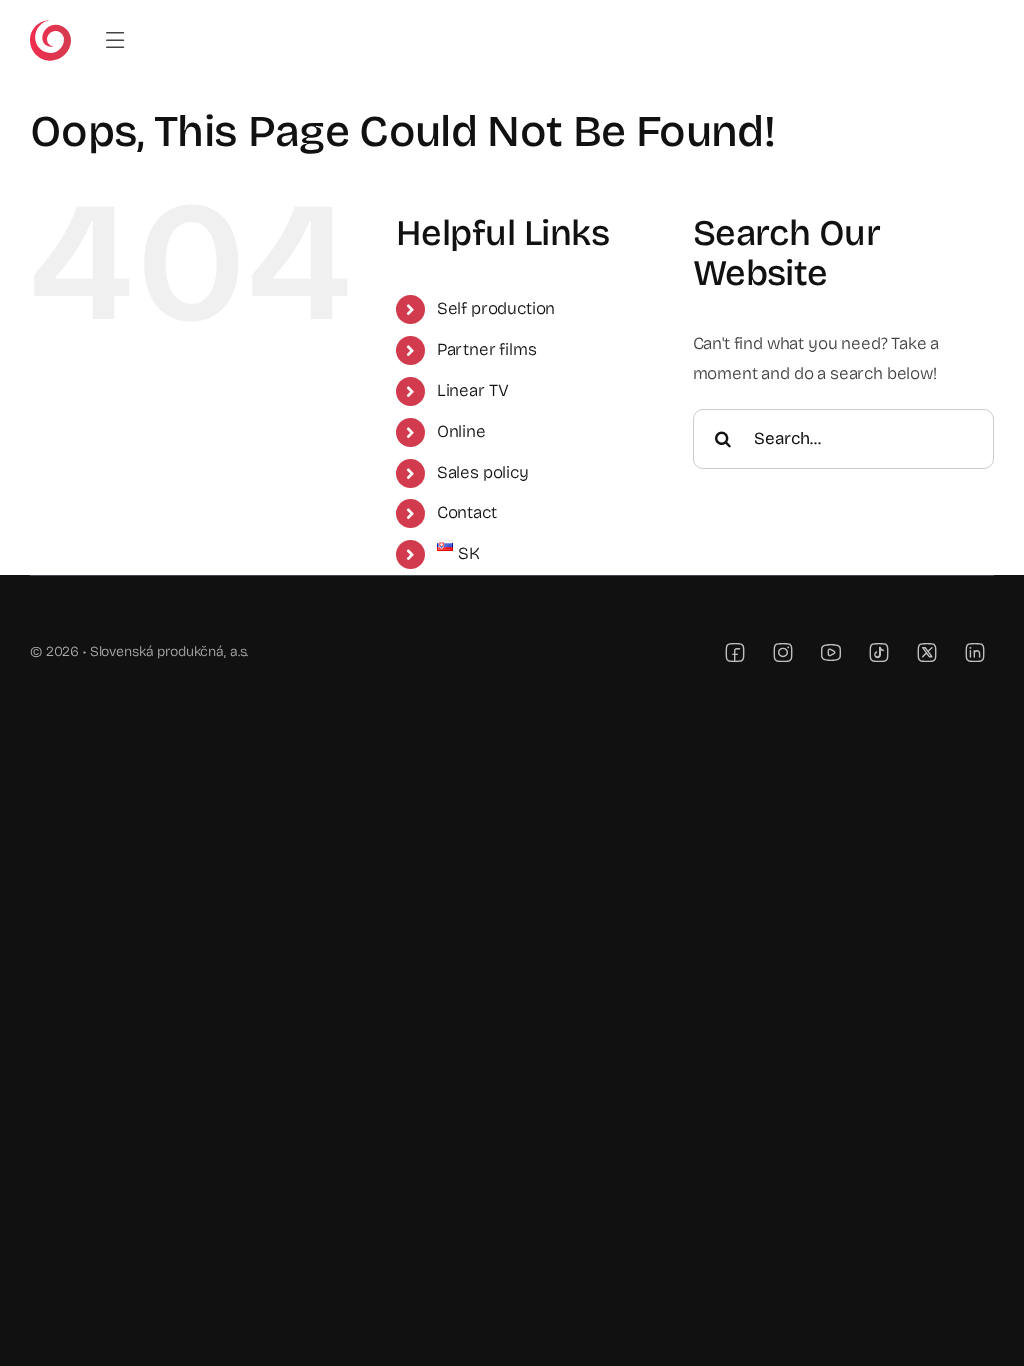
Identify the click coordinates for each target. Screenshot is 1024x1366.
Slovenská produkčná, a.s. (169, 651)
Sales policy (483, 472)
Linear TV (473, 390)
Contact (467, 512)
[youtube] (831, 652)
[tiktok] (879, 652)
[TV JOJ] (50, 28)
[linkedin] (975, 652)
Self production (496, 308)
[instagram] (783, 652)
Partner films (487, 349)
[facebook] (735, 652)
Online (461, 431)
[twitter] (927, 652)
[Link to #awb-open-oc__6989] (115, 40)
